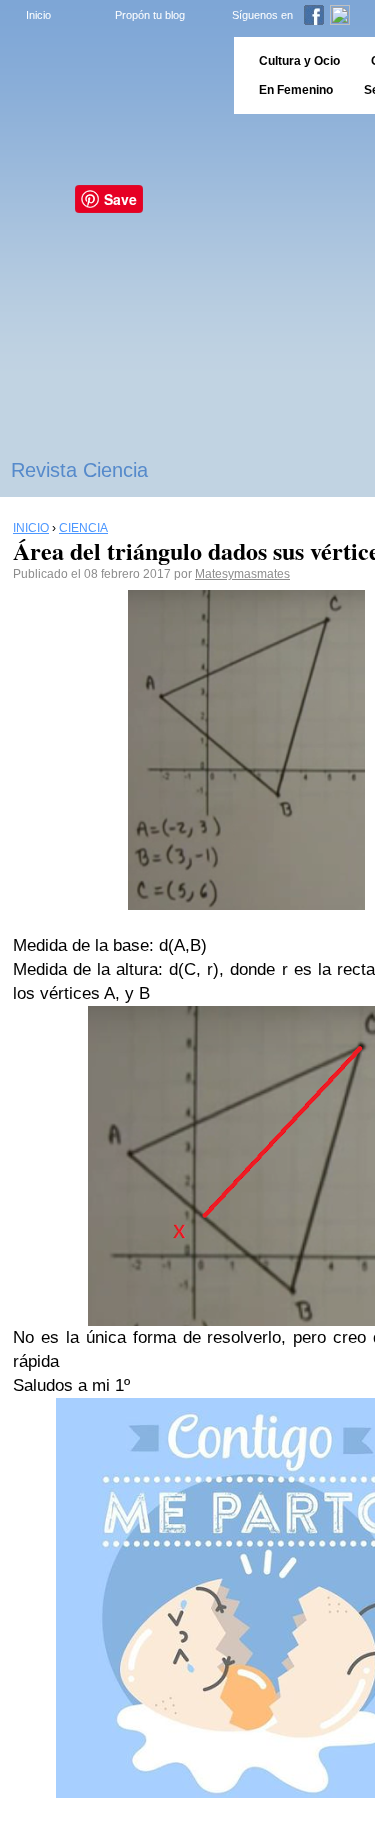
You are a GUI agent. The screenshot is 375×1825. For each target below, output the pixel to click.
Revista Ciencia (79, 470)
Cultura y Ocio (299, 61)
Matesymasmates (242, 574)
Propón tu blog (150, 15)
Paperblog (110, 75)
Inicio (38, 15)
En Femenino (296, 90)
